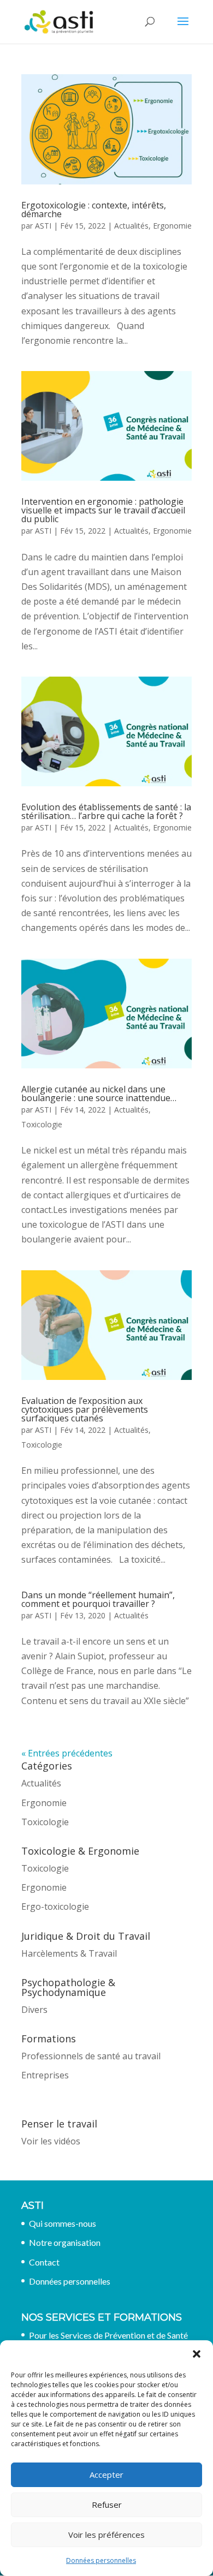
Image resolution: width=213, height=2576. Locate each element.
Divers (34, 2010)
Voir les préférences (106, 2535)
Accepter (106, 2475)
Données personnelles (101, 2560)
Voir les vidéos (51, 2141)
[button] (197, 2354)
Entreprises (45, 2075)
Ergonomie (172, 226)
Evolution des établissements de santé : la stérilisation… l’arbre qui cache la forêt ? (106, 811)
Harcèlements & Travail (69, 1953)
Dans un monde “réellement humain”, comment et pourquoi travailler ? (98, 1599)
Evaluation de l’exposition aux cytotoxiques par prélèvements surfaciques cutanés (85, 1409)
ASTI (43, 226)
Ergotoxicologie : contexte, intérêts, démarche (94, 210)
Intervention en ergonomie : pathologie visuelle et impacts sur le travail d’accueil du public (103, 510)
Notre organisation (65, 2242)
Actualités (131, 226)
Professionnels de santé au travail (91, 2056)
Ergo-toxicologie (55, 1906)
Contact (44, 2262)
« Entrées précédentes (67, 1753)
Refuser (107, 2505)
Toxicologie (42, 1124)
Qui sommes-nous (63, 2223)
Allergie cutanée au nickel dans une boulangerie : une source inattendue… (99, 1093)
